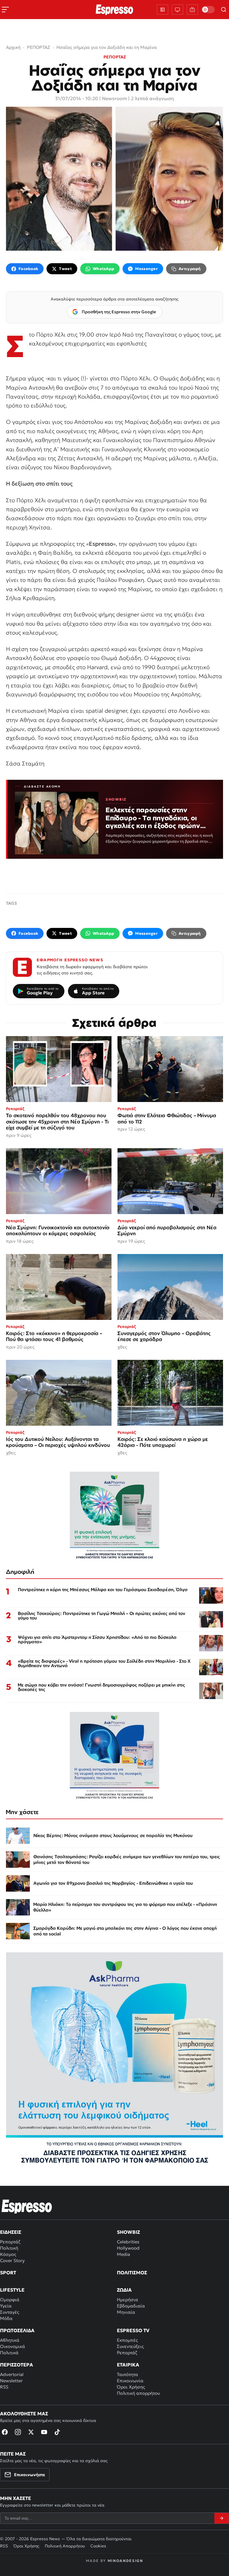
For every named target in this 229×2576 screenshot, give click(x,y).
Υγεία (6, 2306)
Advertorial (12, 2374)
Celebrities (128, 2242)
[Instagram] (18, 2432)
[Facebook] (5, 2432)
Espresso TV (133, 2330)
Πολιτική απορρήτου (138, 2393)
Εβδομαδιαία (131, 2306)
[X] (31, 2432)
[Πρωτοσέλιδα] (163, 10)
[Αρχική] (27, 2206)
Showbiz (128, 2232)
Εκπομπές (127, 2340)
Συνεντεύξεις (130, 2346)
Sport (8, 2273)
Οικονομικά (13, 2346)
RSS (4, 2387)
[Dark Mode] (208, 10)
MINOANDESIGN (125, 2561)
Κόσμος (8, 2254)
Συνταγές (10, 2312)
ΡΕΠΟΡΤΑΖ (115, 57)
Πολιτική (9, 2248)
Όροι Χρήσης (131, 2387)
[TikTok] (57, 2432)
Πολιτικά (9, 2353)
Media (123, 2254)
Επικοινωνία (130, 2381)
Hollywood (128, 2248)
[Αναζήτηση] (224, 10)
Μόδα (6, 2318)
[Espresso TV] (192, 10)
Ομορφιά (10, 2300)
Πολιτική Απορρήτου (65, 2546)
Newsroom (114, 98)
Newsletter (11, 2381)
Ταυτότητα (127, 2374)
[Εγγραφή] (222, 2518)
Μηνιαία (126, 2312)
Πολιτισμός (132, 2273)
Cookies (98, 2546)
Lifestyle (12, 2290)
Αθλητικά (10, 2340)
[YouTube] (44, 2432)
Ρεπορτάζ (10, 2242)
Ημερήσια (127, 2300)
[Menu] (5, 10)
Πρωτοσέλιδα (17, 2330)
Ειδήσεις (11, 2232)
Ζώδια (124, 2290)
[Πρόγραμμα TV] (177, 10)
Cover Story (12, 2260)
